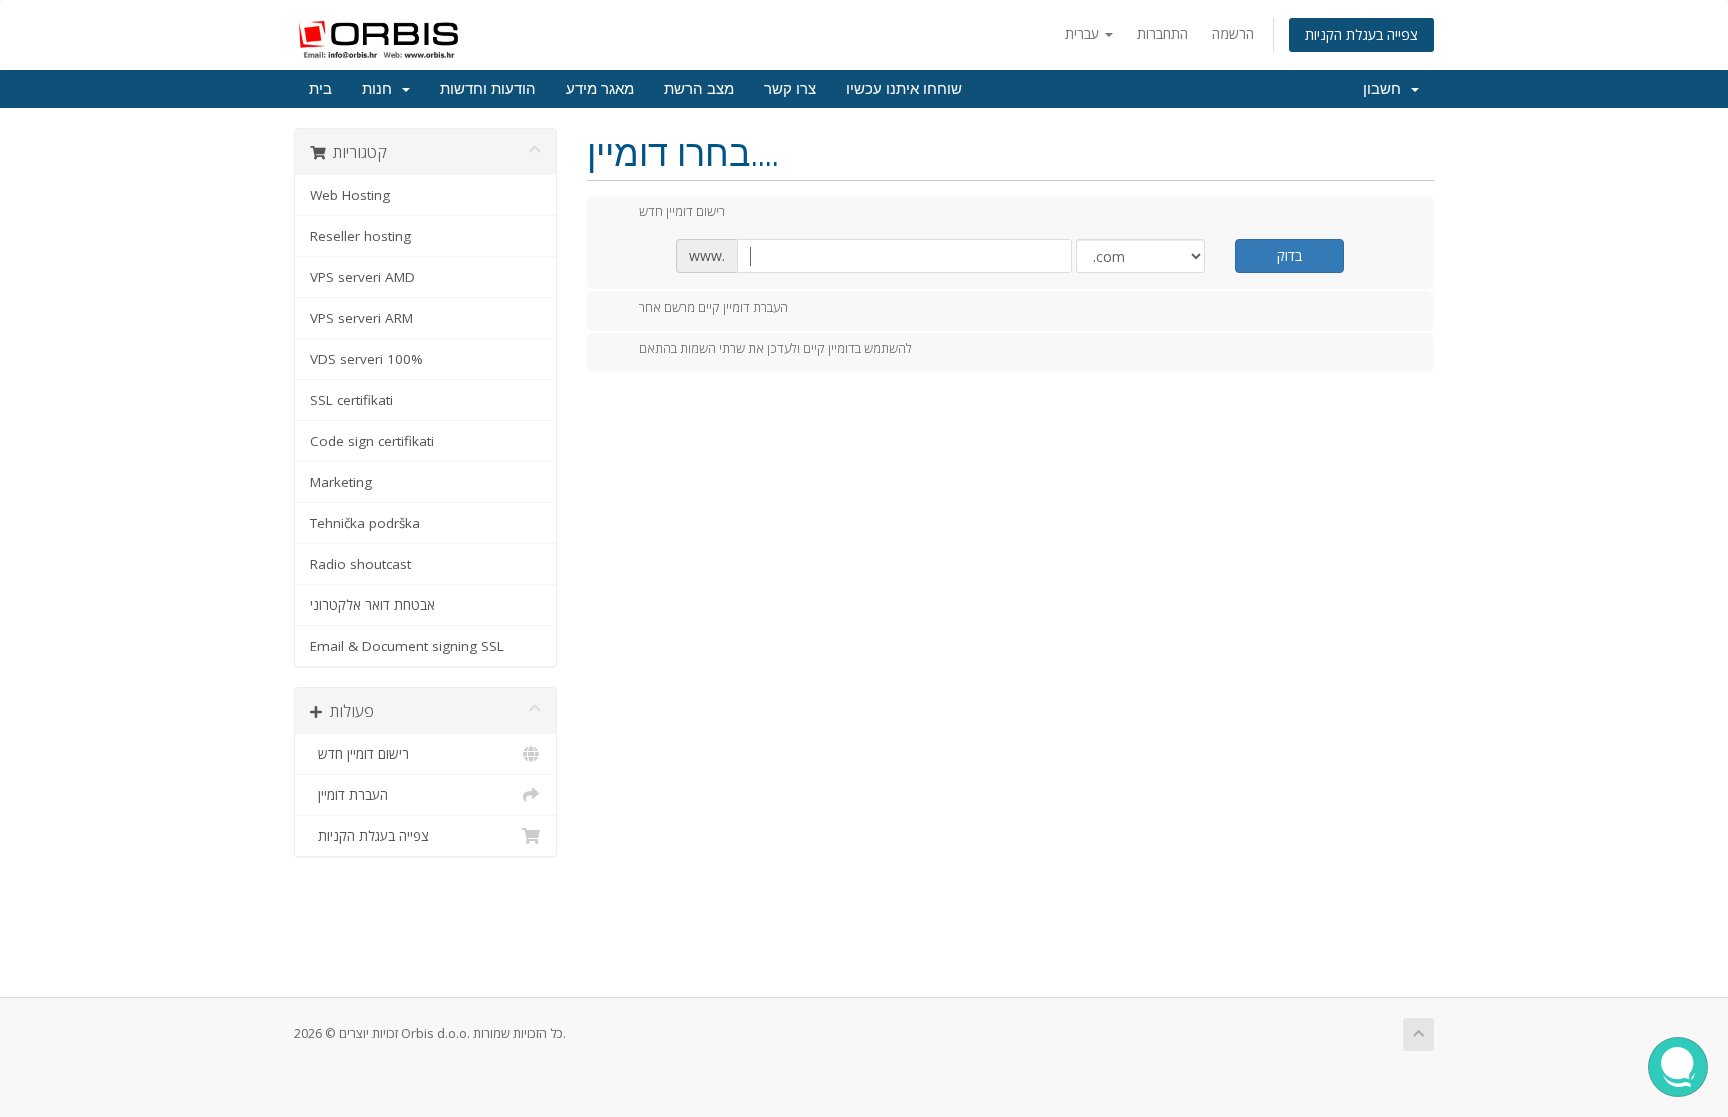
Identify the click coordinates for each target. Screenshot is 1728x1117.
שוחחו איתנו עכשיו (904, 89)
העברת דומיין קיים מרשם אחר (713, 307)
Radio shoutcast (360, 564)
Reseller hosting (360, 236)
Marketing (341, 482)
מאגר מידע (600, 89)
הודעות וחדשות (488, 89)
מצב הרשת (699, 89)
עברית (1084, 33)
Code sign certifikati (372, 441)
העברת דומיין (349, 795)
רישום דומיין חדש (359, 754)
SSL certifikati (351, 400)
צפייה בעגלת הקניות (1361, 34)
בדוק (1289, 255)
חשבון (1386, 89)
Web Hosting (350, 195)
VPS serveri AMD (362, 277)
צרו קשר (790, 89)
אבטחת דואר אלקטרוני (372, 605)
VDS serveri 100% (366, 359)
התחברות (1162, 33)
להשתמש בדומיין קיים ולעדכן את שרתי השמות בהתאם (775, 349)
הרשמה (1233, 33)
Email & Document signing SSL (407, 646)
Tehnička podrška (365, 523)
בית (320, 89)
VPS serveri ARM (361, 318)
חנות (381, 89)
